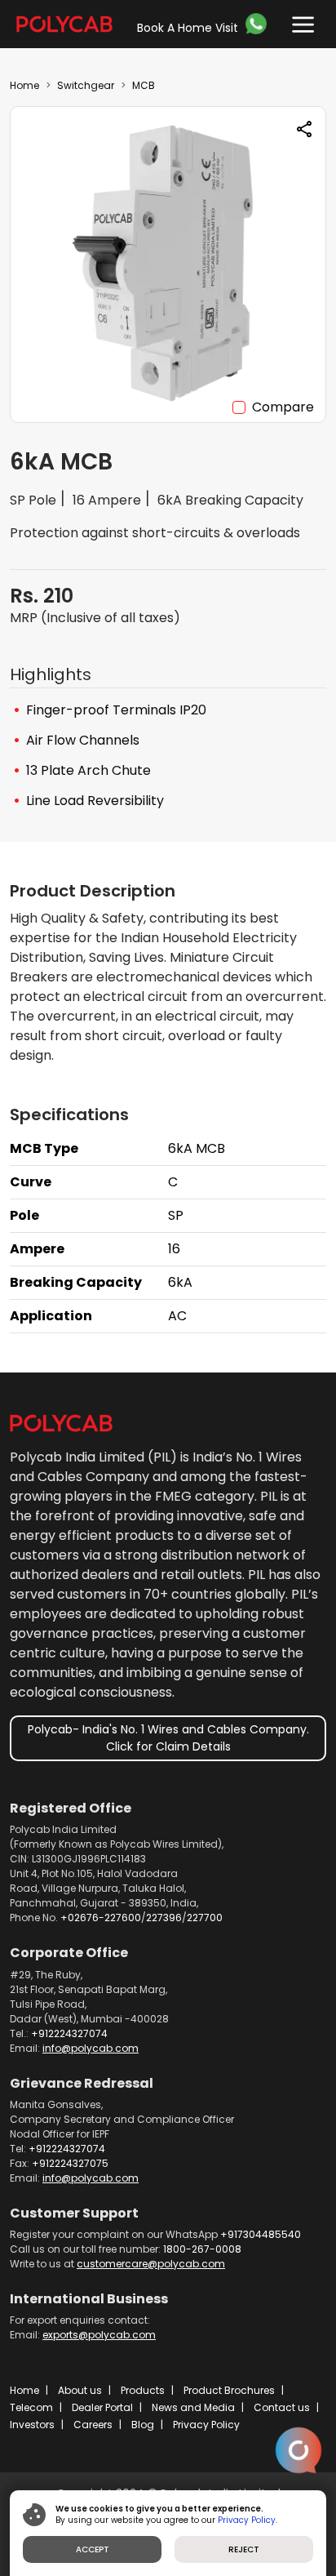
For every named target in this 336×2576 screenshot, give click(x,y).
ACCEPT (93, 2549)
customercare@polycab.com (151, 2264)
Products (143, 2390)
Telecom (31, 2407)
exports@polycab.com (99, 2335)
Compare (283, 407)
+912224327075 (70, 2163)
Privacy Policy (206, 2425)
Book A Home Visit (188, 28)
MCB (144, 85)
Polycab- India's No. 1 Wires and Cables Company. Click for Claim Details (168, 1738)
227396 (164, 1918)
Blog (143, 2425)
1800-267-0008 (202, 2249)
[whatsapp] (259, 24)
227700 (205, 1918)
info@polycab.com (91, 2048)
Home (24, 85)
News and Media (193, 2407)
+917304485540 (261, 2234)
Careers (93, 2425)
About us (80, 2390)
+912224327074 (69, 2033)
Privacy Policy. (248, 2520)
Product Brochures (229, 2390)
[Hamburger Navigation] (299, 21)
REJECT (244, 2549)
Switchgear (86, 85)
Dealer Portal (102, 2407)
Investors (32, 2425)
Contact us (282, 2407)
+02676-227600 (101, 1918)
